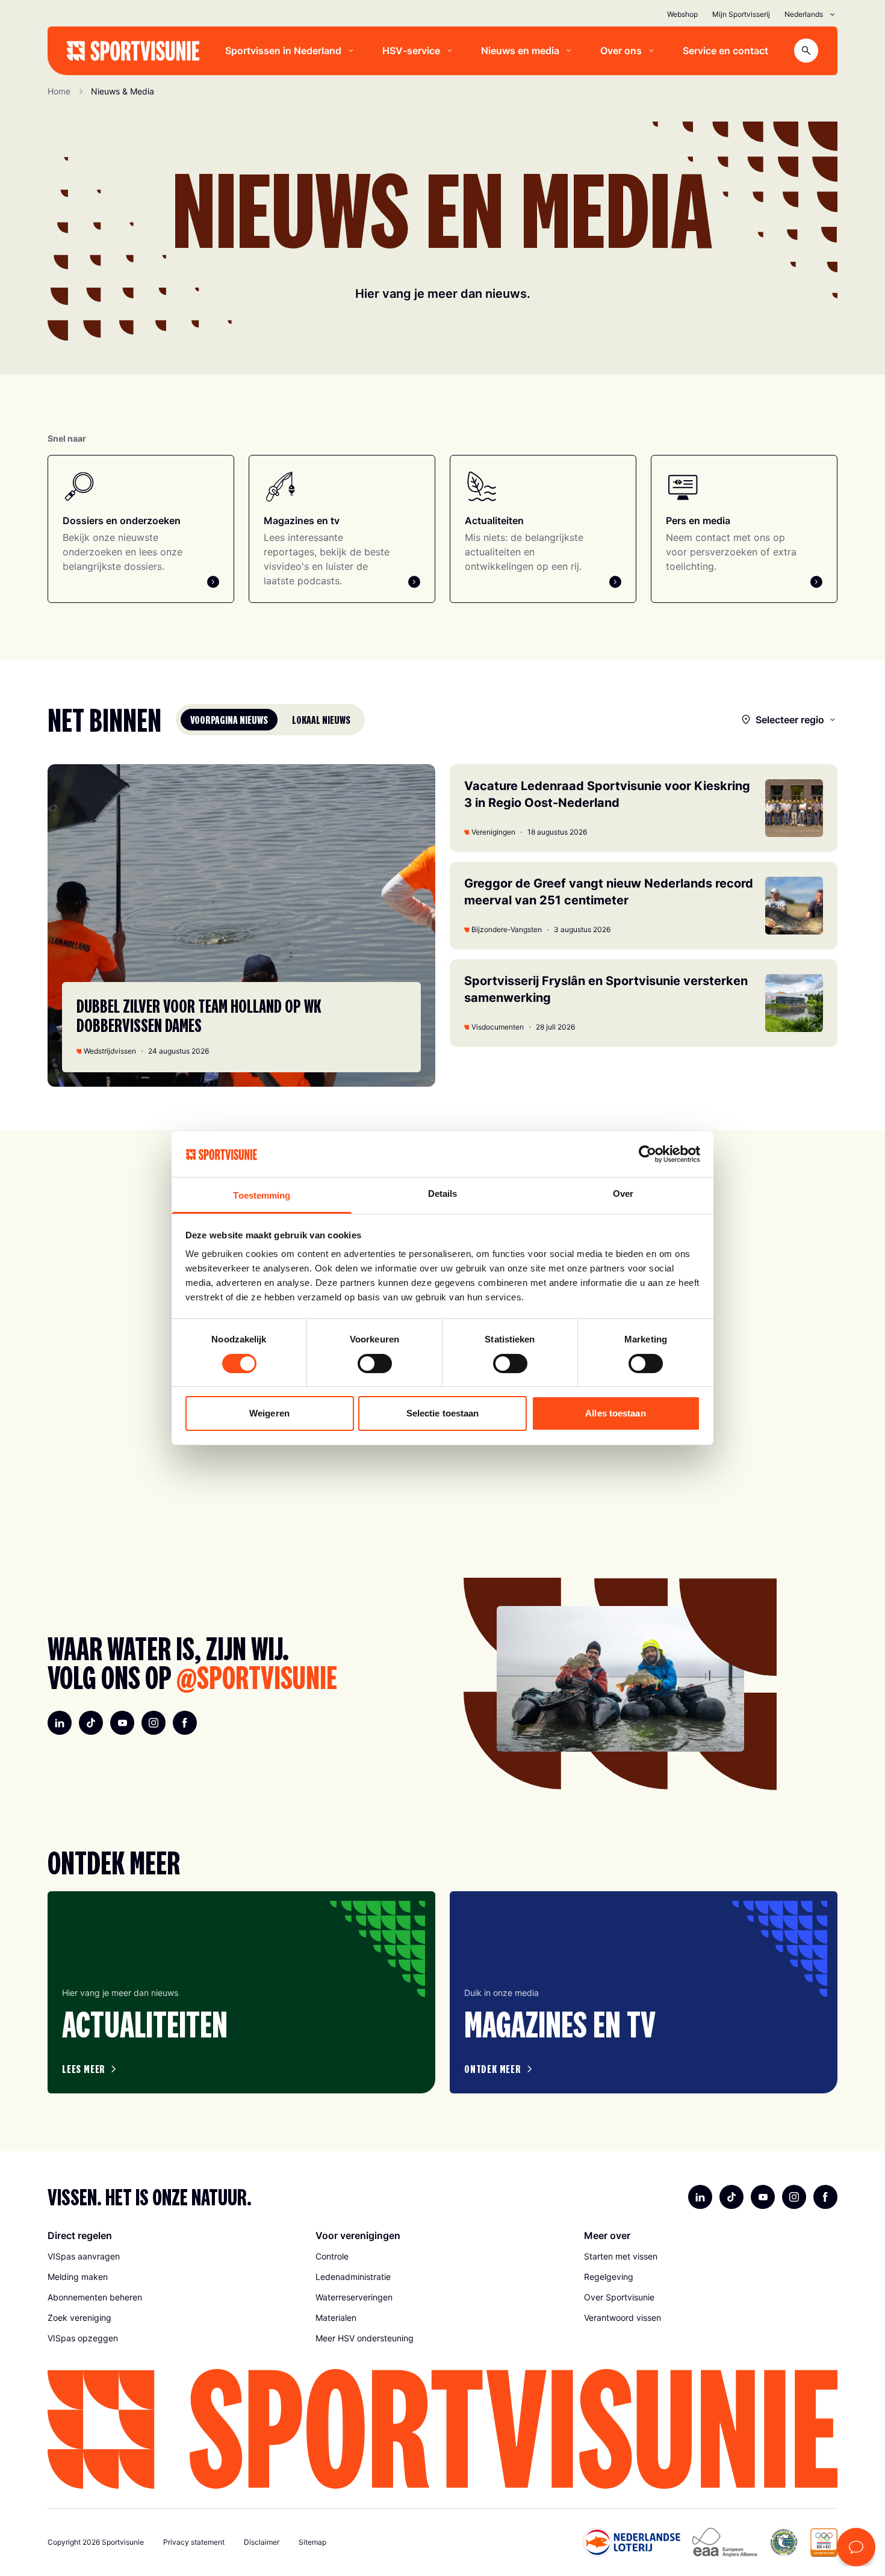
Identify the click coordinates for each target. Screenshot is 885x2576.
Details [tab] (443, 1194)
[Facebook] (185, 1723)
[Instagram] (154, 1723)
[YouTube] (122, 1723)
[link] (174, 2256)
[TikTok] (91, 1723)
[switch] (375, 1364)
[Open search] (806, 51)
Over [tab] (623, 1194)
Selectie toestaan (443, 1413)
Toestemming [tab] (262, 1195)
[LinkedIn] (60, 1723)
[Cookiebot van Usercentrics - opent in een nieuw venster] (647, 1154)
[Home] (133, 51)
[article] (241, 1992)
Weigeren (269, 1413)
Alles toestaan (615, 1413)
